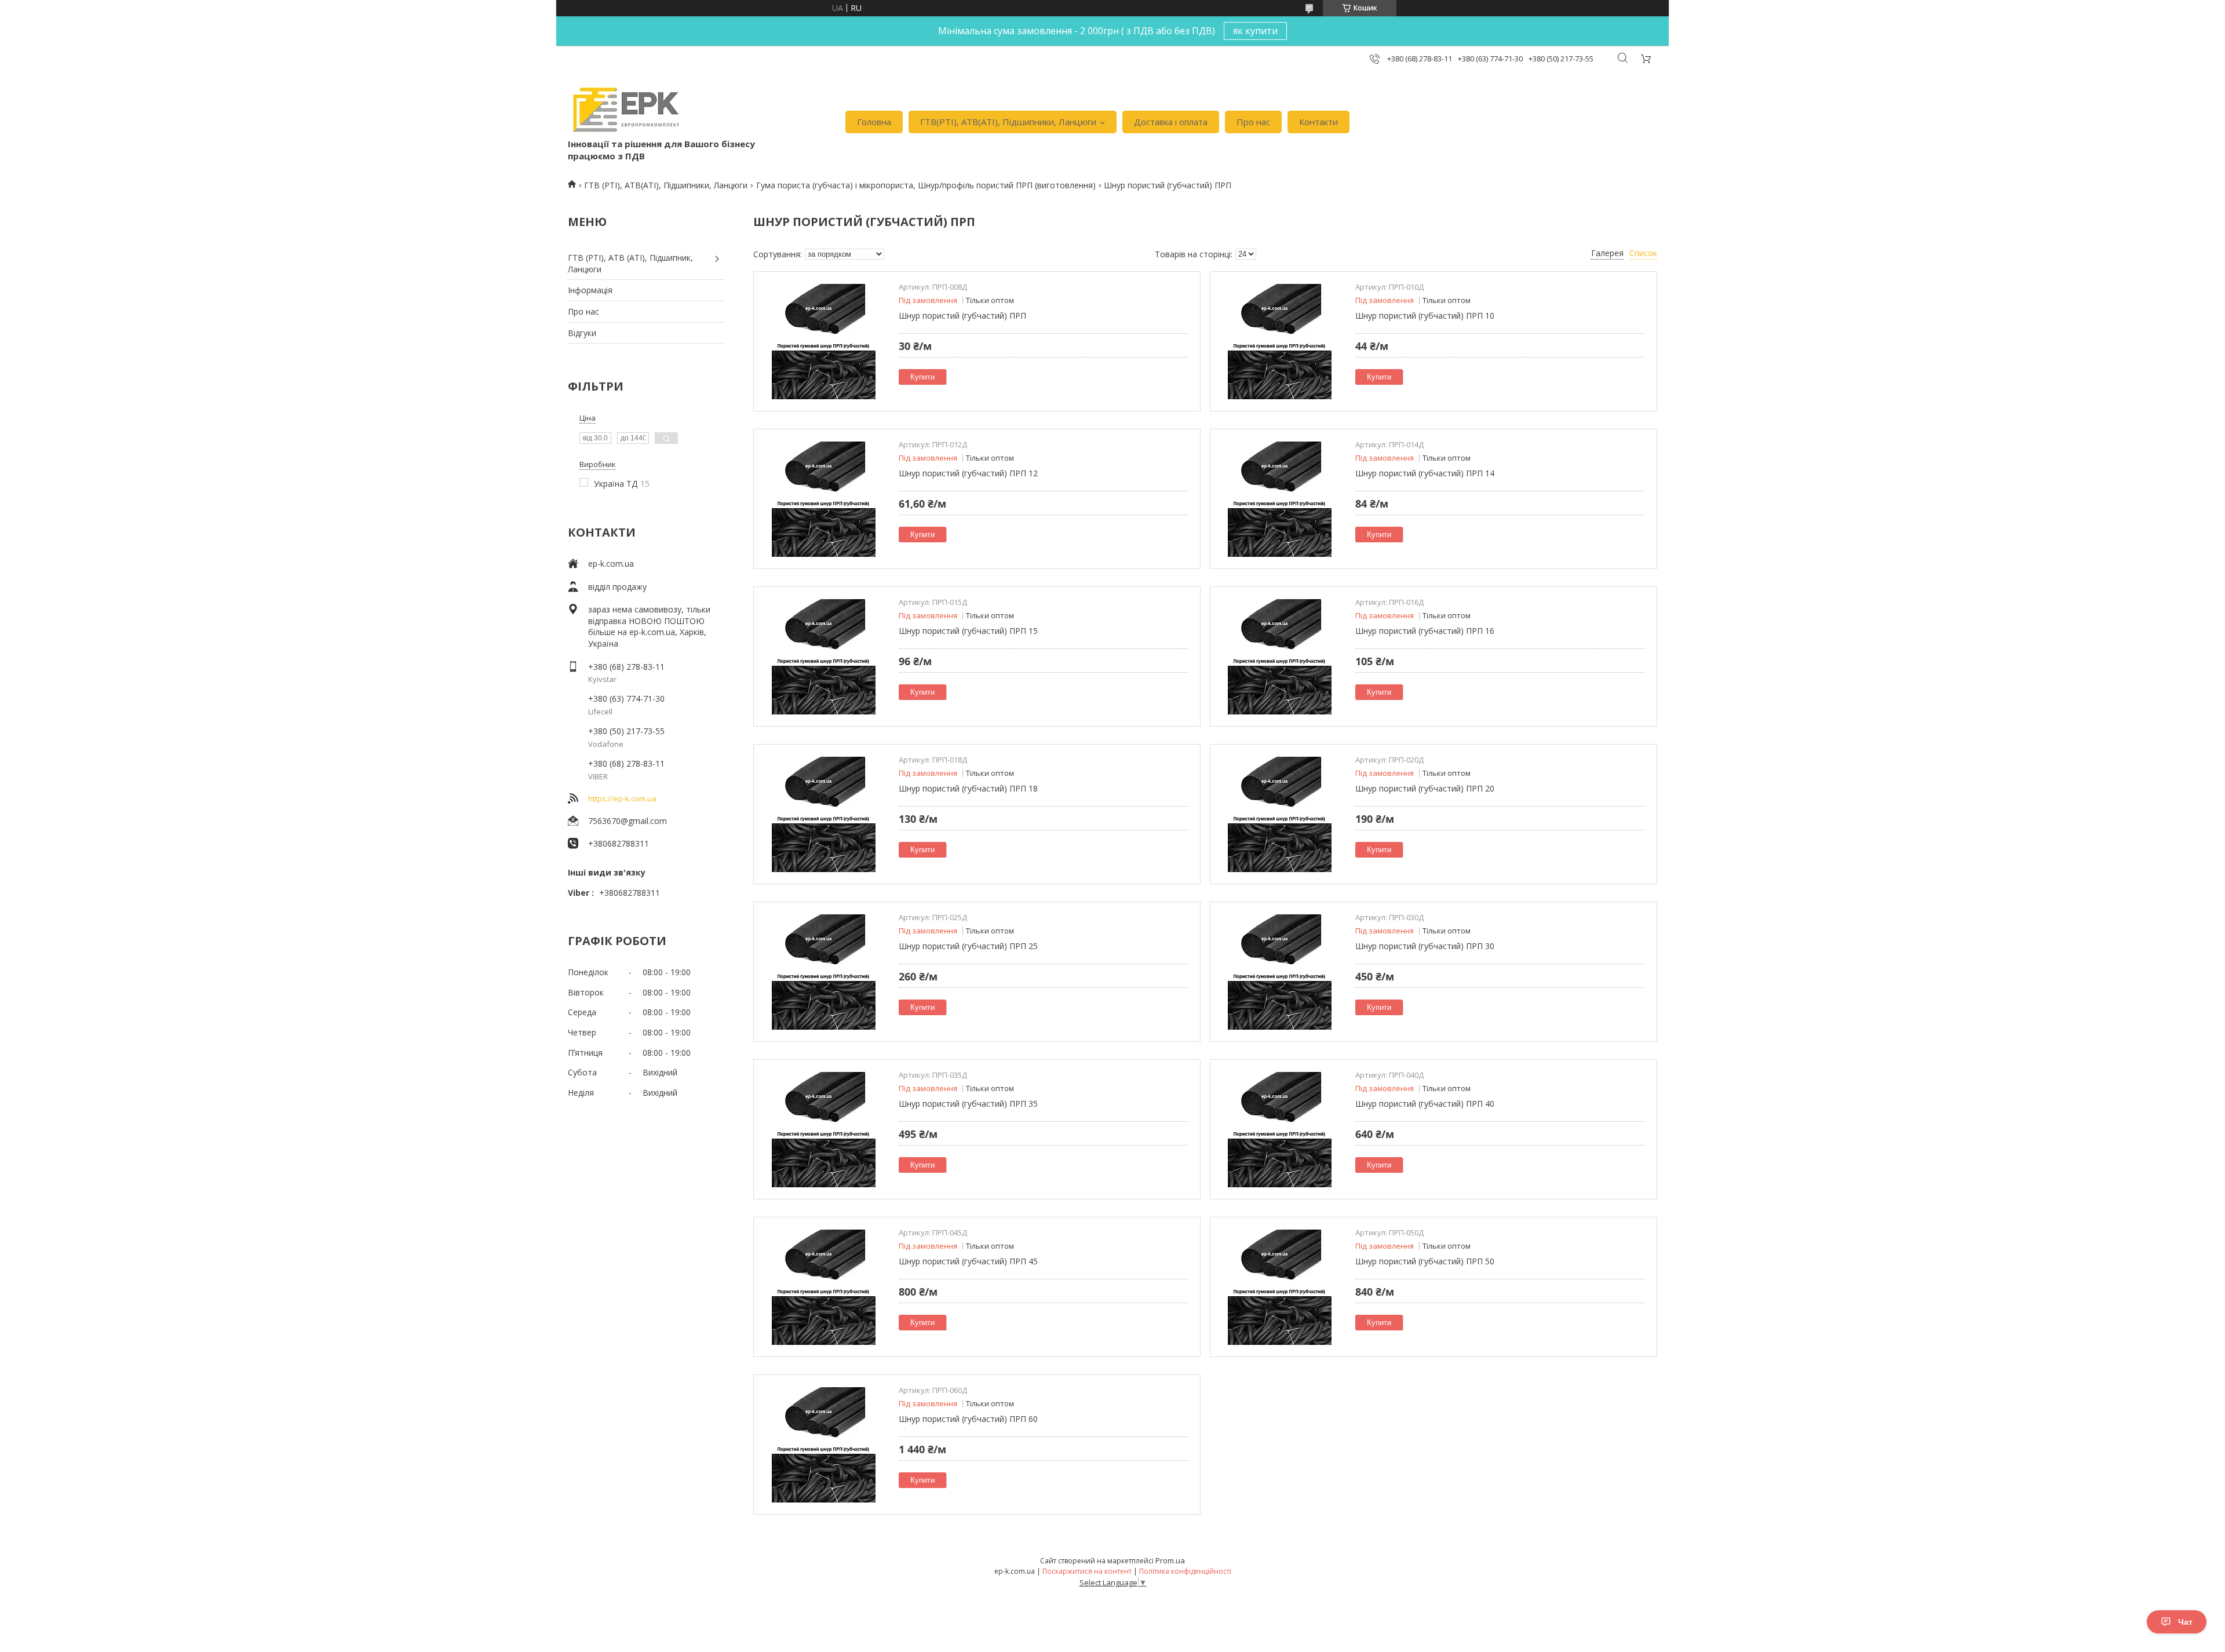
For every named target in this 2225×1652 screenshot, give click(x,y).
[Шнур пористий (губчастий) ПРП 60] (823, 1445)
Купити (922, 377)
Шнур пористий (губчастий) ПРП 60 (968, 1419)
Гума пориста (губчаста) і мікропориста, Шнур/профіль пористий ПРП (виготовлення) (926, 185)
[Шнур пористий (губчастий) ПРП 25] (823, 972)
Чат (2185, 1622)
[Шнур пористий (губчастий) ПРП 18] (823, 814)
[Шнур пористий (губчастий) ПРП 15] (823, 657)
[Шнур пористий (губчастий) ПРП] (823, 341)
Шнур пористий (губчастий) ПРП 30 (1425, 946)
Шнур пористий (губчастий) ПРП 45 (968, 1261)
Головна (874, 122)
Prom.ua (1170, 1560)
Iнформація (590, 290)
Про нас (1253, 122)
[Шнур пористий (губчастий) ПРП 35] (823, 1129)
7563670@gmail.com (628, 821)
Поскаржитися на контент (1087, 1571)
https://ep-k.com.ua (622, 798)
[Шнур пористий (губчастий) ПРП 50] (1280, 1287)
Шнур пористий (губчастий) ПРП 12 (968, 473)
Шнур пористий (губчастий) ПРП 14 (1425, 473)
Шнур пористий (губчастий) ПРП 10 (1425, 316)
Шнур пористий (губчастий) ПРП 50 (1425, 1261)
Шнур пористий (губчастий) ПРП (962, 316)
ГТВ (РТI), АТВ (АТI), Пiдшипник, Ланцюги (630, 263)
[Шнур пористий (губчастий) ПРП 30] (1280, 972)
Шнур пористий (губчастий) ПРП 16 (1425, 631)
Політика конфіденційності (1185, 1571)
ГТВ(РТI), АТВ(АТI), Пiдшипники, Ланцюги (1008, 122)
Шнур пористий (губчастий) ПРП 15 (968, 631)
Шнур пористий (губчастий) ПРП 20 (1425, 788)
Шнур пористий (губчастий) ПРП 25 (968, 946)
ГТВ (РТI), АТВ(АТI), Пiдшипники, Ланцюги (666, 185)
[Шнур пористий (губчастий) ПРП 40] (1280, 1129)
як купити (1255, 31)
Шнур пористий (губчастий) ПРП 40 (1425, 1104)
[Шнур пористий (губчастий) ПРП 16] (1280, 657)
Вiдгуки (582, 333)
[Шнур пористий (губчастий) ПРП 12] (823, 499)
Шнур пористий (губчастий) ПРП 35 (968, 1104)
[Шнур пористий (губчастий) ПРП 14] (1280, 499)
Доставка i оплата (1171, 122)
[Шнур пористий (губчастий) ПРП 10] (1280, 341)
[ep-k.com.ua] (625, 110)
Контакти (1318, 122)
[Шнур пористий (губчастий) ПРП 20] (1280, 814)
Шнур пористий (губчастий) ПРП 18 (968, 788)
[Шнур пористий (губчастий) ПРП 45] (823, 1287)
